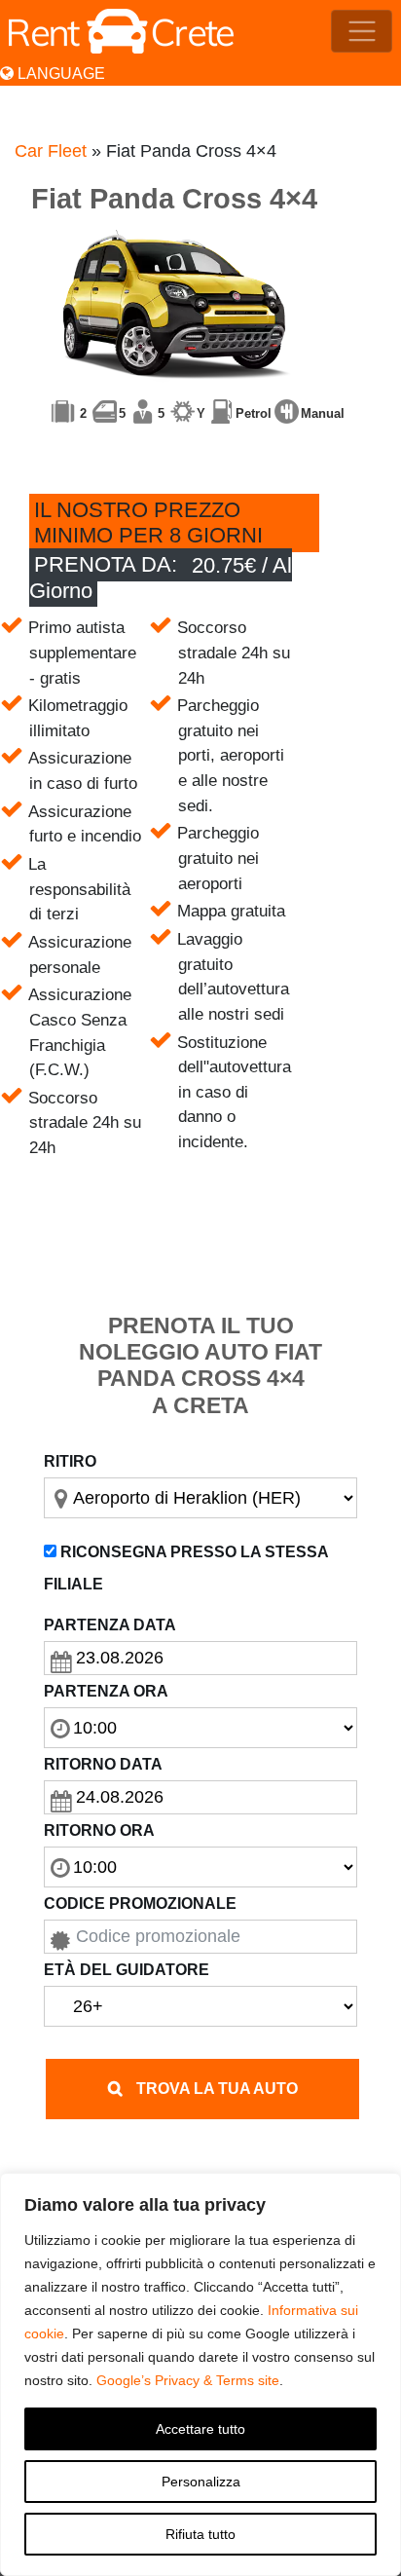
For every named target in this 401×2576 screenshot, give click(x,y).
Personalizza (201, 2482)
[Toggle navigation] (362, 32)
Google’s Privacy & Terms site (188, 2380)
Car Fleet (51, 151)
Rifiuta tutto (200, 2534)
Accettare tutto (200, 2429)
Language (59, 74)
